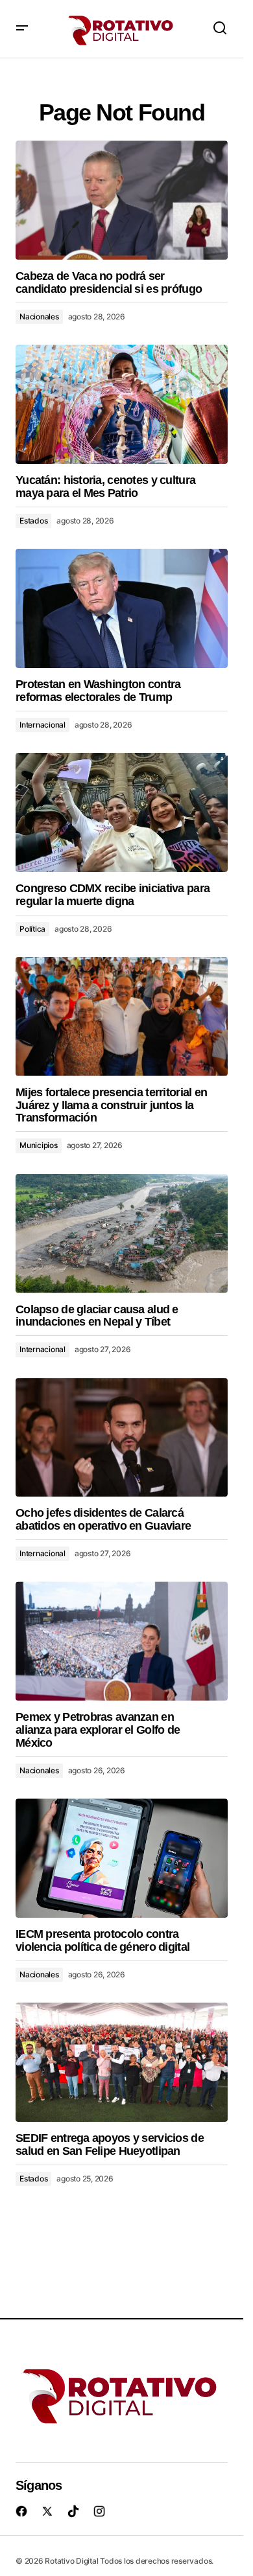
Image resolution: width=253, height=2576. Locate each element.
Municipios (39, 1145)
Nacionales (39, 316)
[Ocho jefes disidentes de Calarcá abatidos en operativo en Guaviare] (122, 1438)
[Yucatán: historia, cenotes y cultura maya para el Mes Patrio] (122, 404)
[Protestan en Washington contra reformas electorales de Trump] (122, 608)
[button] (22, 29)
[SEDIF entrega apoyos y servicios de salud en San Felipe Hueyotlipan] (122, 2062)
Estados (33, 521)
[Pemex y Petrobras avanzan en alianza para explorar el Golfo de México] (122, 1641)
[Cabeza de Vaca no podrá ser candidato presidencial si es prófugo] (122, 200)
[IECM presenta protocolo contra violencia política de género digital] (122, 1858)
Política (32, 929)
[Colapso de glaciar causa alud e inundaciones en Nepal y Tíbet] (122, 1234)
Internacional (42, 725)
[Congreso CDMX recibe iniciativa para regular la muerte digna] (122, 812)
